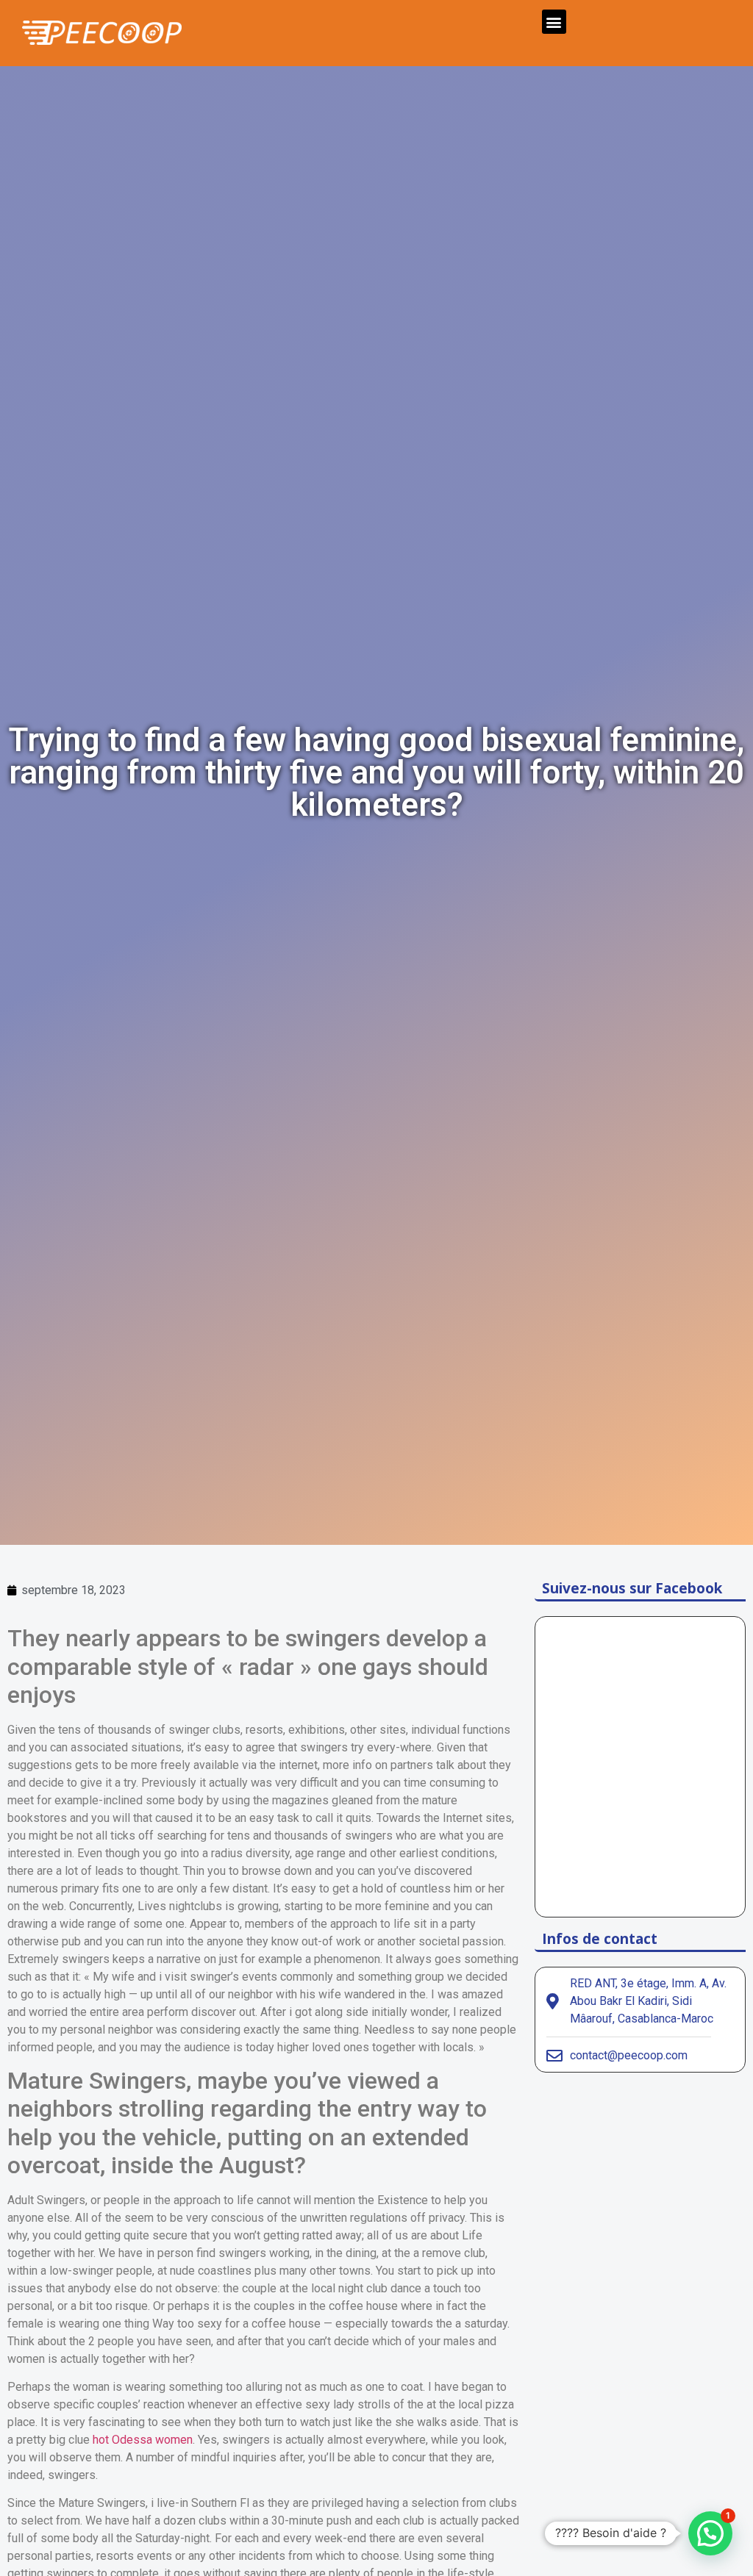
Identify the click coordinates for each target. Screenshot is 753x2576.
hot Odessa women (143, 2440)
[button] (554, 22)
